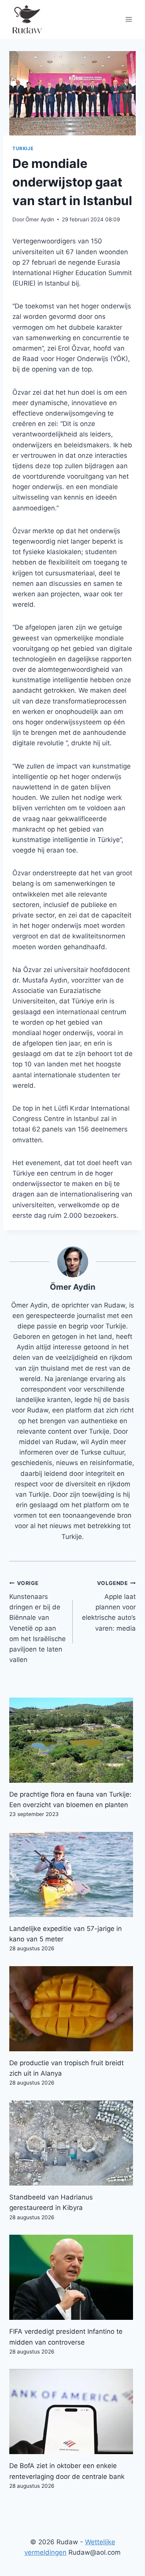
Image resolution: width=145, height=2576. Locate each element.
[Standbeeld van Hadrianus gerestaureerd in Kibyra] (72, 2143)
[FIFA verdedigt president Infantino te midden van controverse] (72, 2277)
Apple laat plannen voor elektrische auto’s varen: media (109, 1606)
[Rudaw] (27, 19)
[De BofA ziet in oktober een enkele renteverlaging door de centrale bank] (72, 2412)
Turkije (23, 148)
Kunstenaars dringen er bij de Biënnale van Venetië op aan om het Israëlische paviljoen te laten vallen (38, 1622)
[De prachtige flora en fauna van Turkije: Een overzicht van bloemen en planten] (72, 1740)
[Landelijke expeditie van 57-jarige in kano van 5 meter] (72, 1874)
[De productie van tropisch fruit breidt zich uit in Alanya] (72, 2009)
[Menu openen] (129, 19)
